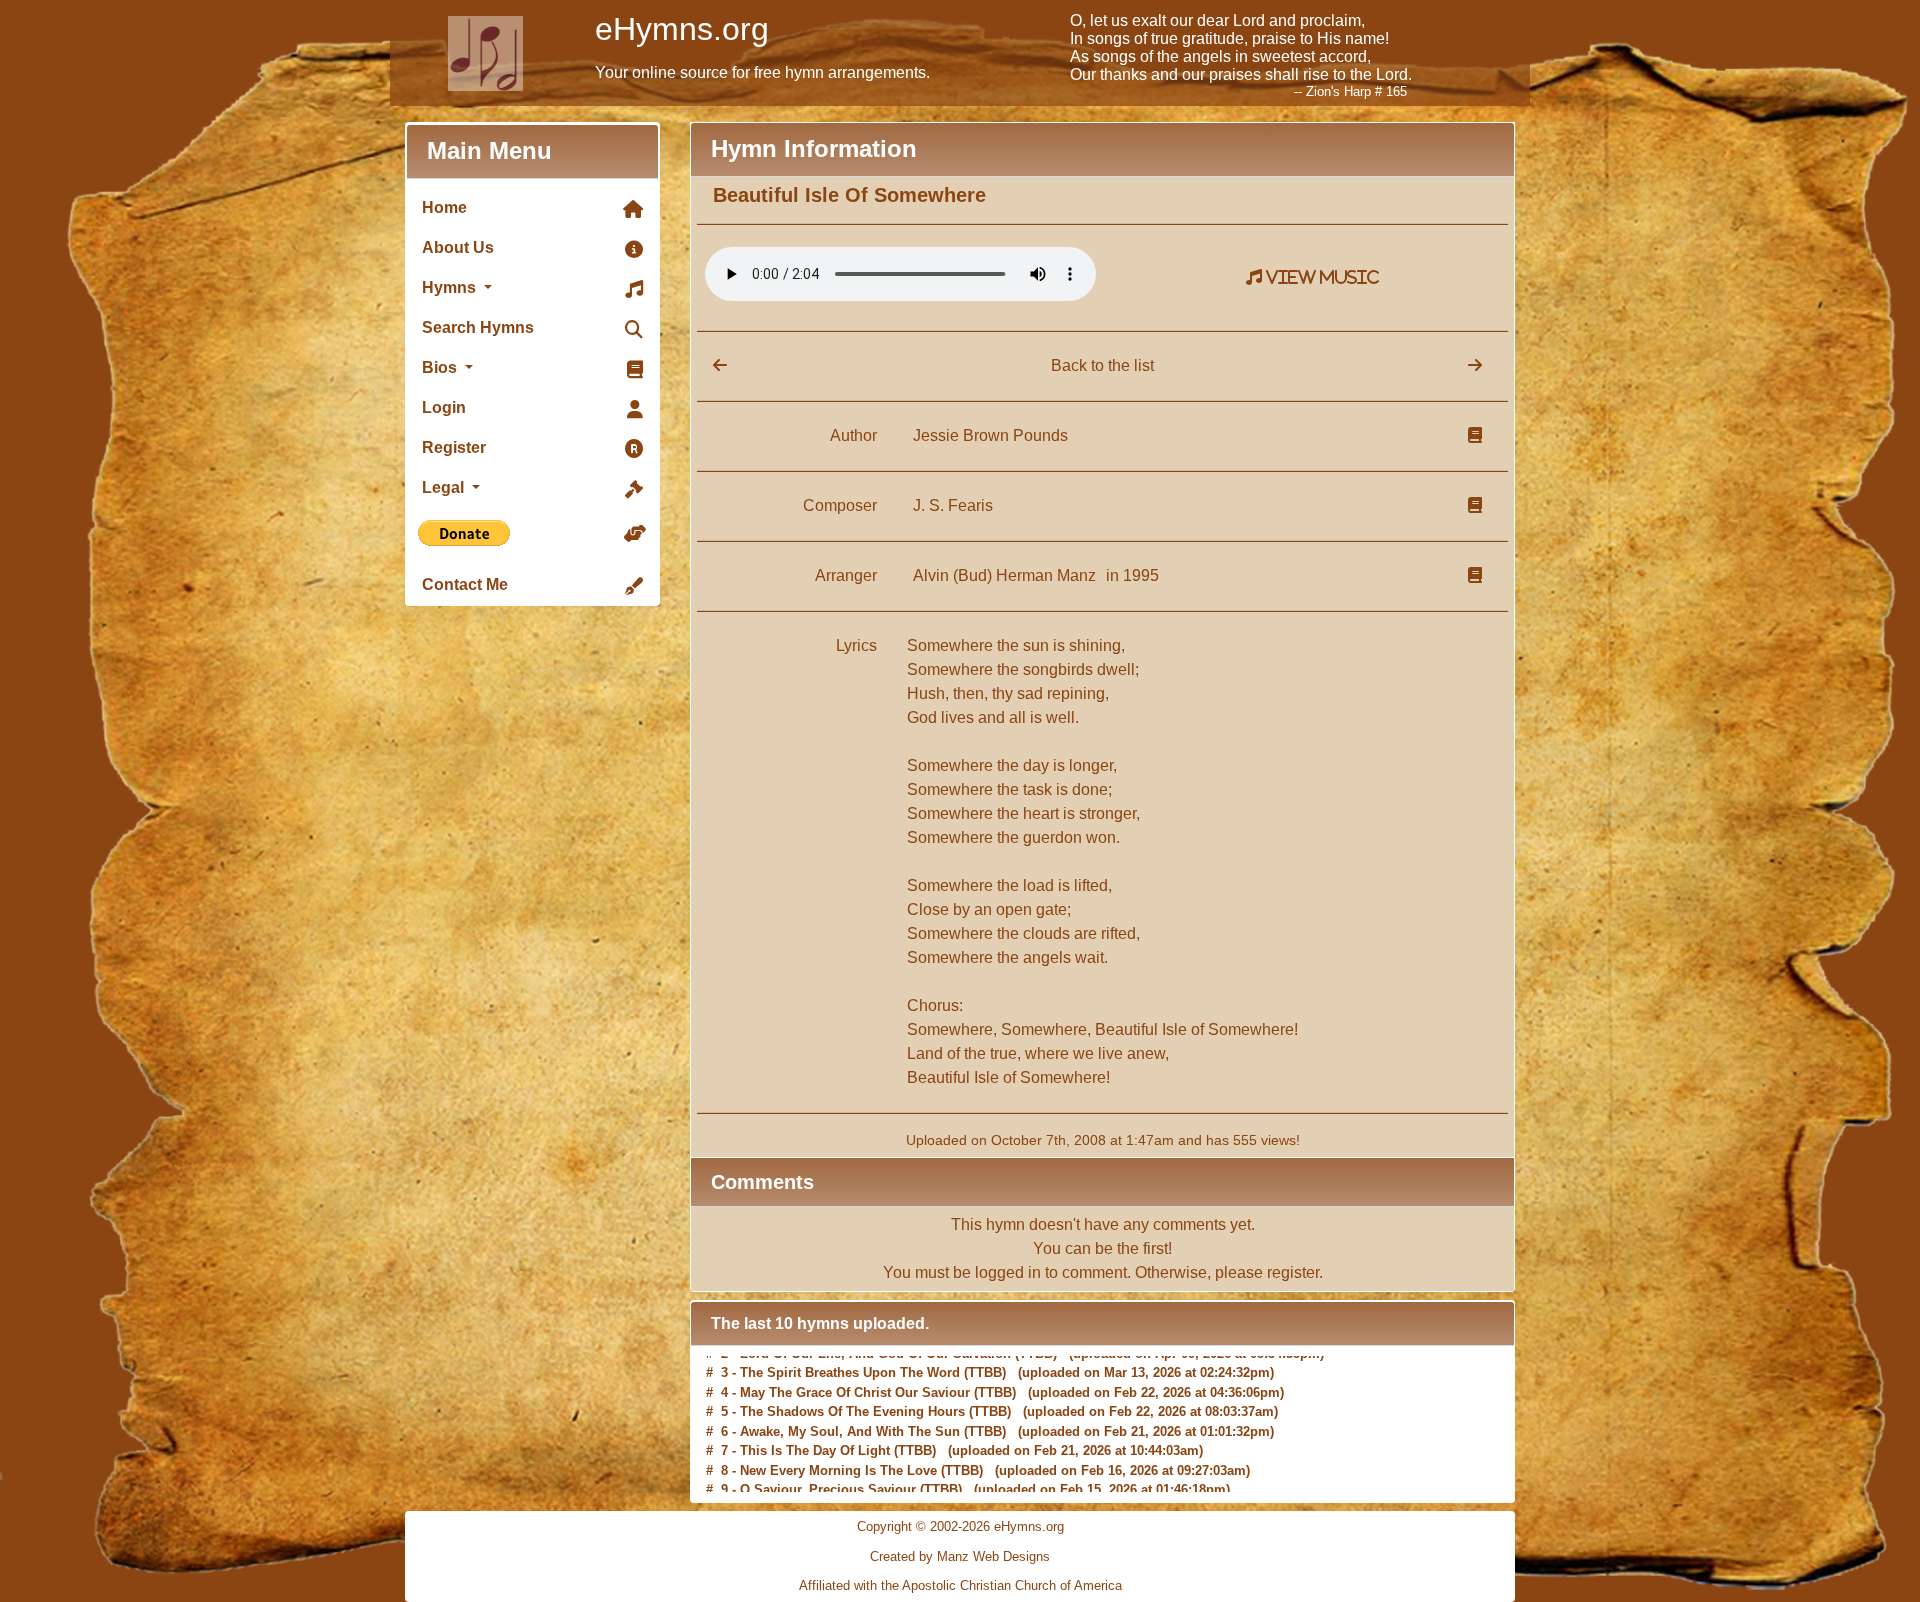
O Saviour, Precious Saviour (828, 1482)
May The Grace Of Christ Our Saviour (855, 1384)
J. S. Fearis (953, 505)
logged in (1008, 1272)
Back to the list (1102, 365)
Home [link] (444, 207)
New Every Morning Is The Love (838, 1462)
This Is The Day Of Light (815, 1443)
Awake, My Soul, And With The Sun (850, 1423)
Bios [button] (441, 367)
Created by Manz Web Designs (960, 1556)
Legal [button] (445, 487)
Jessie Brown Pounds (990, 435)
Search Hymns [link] (478, 327)
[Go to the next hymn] (1475, 365)
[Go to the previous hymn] (712, 365)
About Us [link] (458, 247)
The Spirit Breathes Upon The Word (850, 1365)
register (1293, 1272)
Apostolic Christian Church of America (1012, 1585)
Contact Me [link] (465, 584)
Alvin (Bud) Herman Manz (1006, 575)
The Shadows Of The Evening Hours (852, 1404)
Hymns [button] (451, 287)
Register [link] (454, 447)
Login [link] (444, 407)
